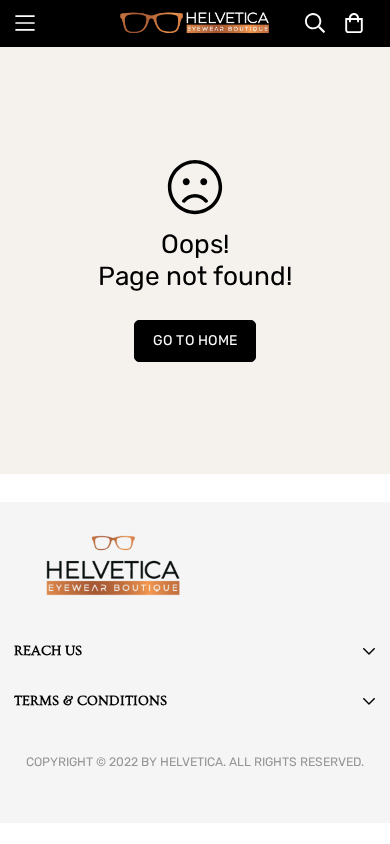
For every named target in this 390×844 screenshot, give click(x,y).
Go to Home (195, 340)
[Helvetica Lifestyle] (195, 23)
